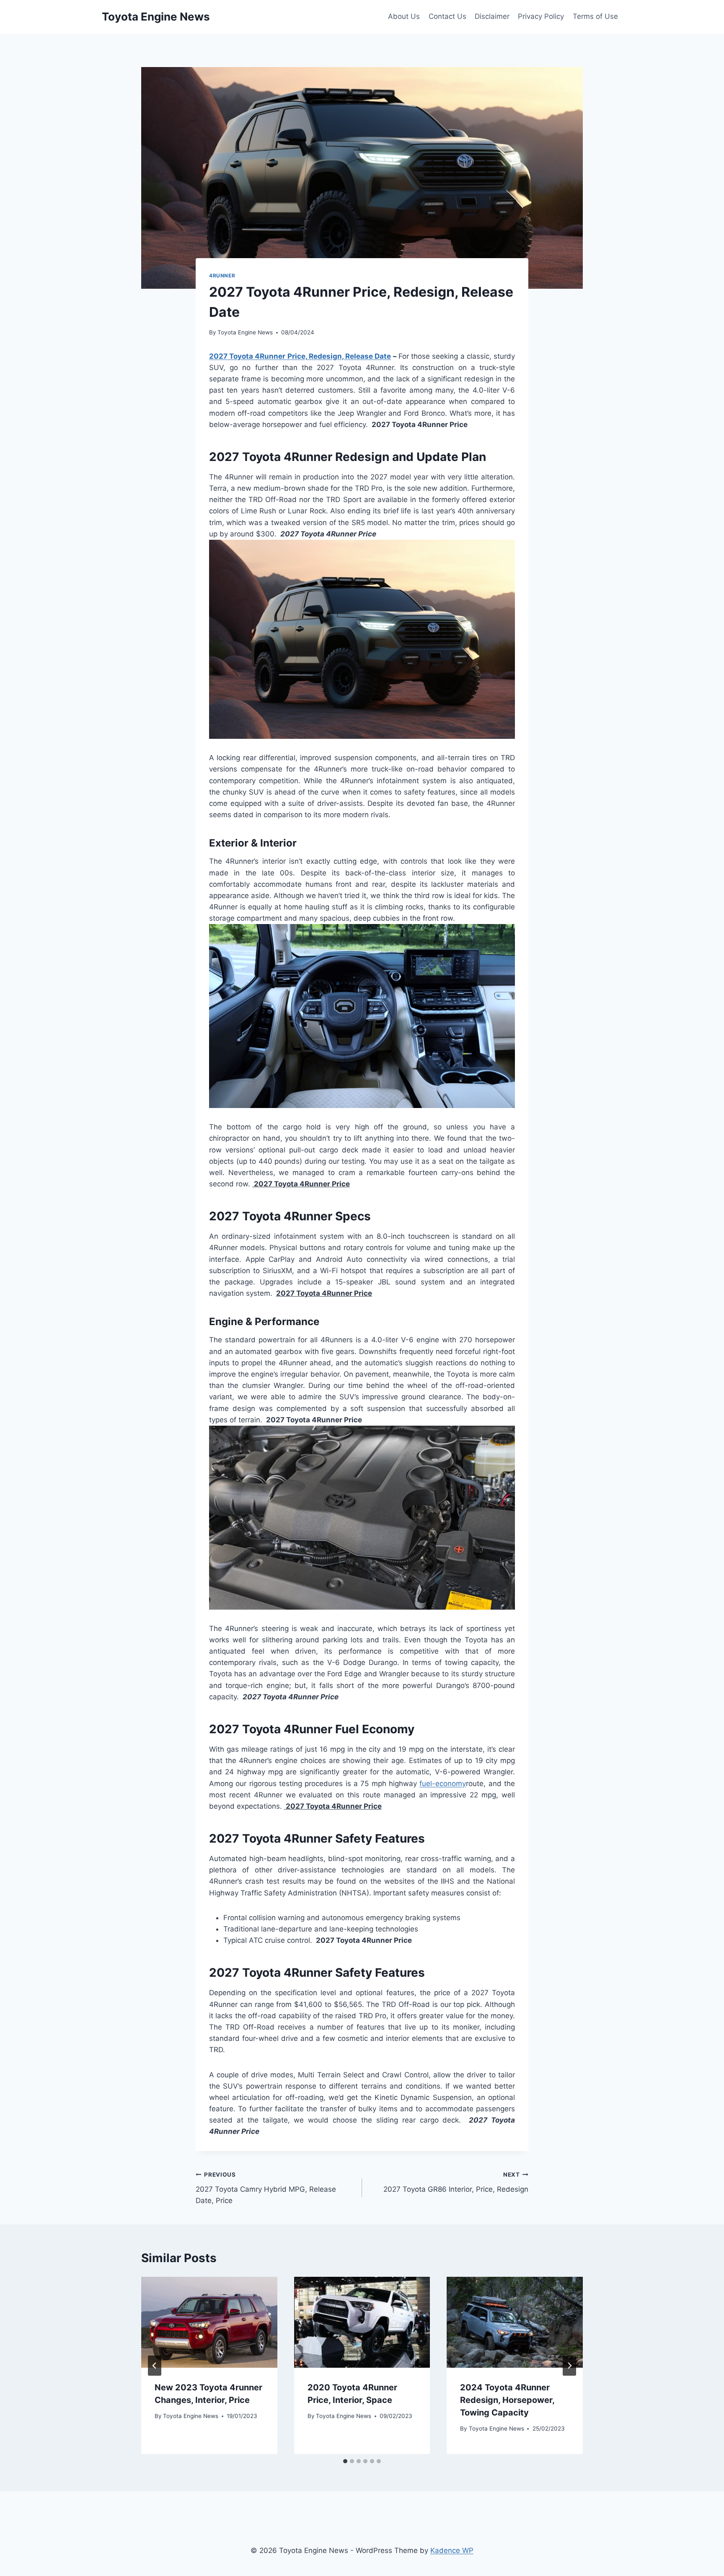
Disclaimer (492, 16)
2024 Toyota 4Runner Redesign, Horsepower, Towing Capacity (507, 2400)
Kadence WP (452, 2550)
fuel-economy (443, 1784)
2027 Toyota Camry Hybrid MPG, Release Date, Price (266, 2188)
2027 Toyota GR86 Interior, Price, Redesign (456, 2182)
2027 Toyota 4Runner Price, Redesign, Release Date (300, 356)
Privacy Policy (541, 16)
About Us (404, 16)
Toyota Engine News (245, 332)
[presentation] (209, 2322)
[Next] (569, 2366)
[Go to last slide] (155, 2366)
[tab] (345, 2461)
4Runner (222, 276)
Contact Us (447, 16)
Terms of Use (595, 16)
